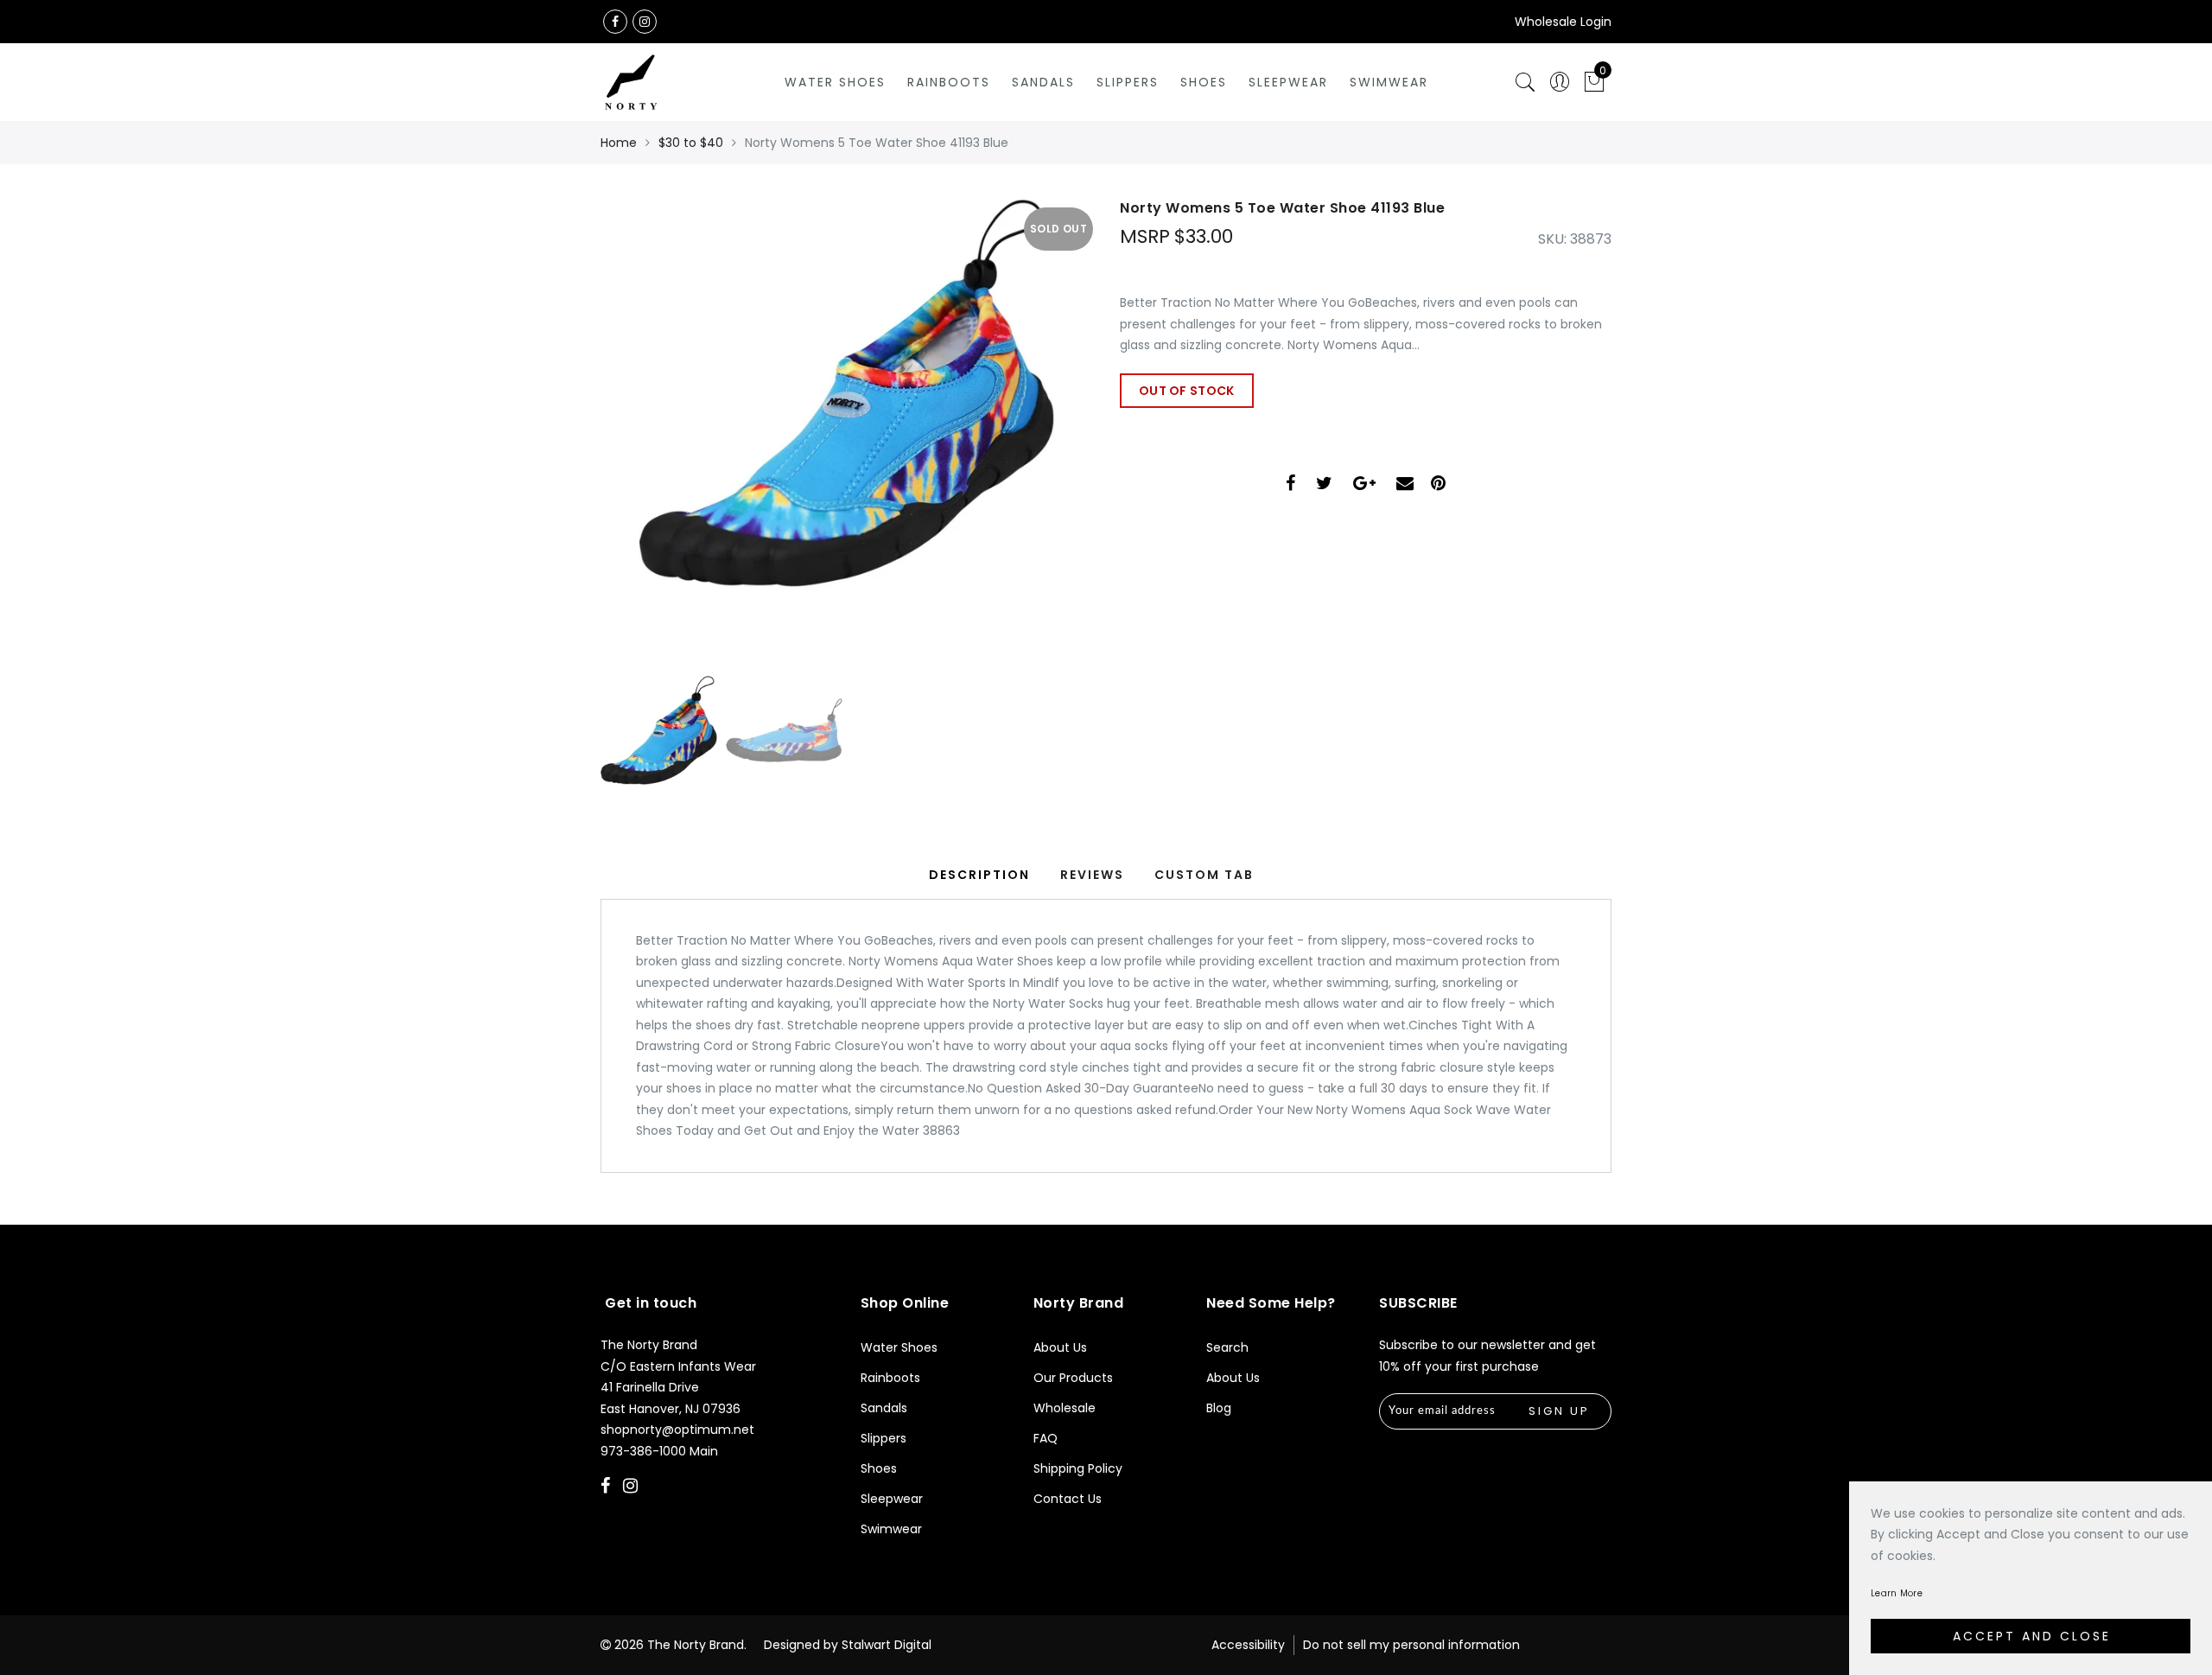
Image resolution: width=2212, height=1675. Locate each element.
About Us (1060, 1347)
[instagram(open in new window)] (645, 22)
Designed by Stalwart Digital (848, 1645)
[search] (1525, 83)
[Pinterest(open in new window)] (1438, 485)
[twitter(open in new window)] (1324, 485)
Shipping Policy (1078, 1468)
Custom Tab (1204, 875)
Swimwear (1389, 82)
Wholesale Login (1563, 22)
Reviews (1092, 875)
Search (1227, 1347)
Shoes (1204, 82)
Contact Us (1068, 1499)
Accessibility (1248, 1645)
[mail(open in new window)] (1405, 485)
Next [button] (1039, 437)
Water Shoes (835, 82)
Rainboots (949, 82)
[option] (846, 428)
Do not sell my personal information (1411, 1645)
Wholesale (1065, 1408)
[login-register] (1560, 83)
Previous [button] (632, 438)
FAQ (1046, 1438)
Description (979, 875)
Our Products (1073, 1378)
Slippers (1128, 82)
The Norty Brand (696, 1645)
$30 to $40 (691, 143)
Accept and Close (2032, 1636)
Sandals (1043, 82)
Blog (1219, 1408)
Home (619, 143)
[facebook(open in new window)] (615, 22)
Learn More (1897, 1593)
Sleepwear (1288, 82)
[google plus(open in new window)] (1364, 485)
